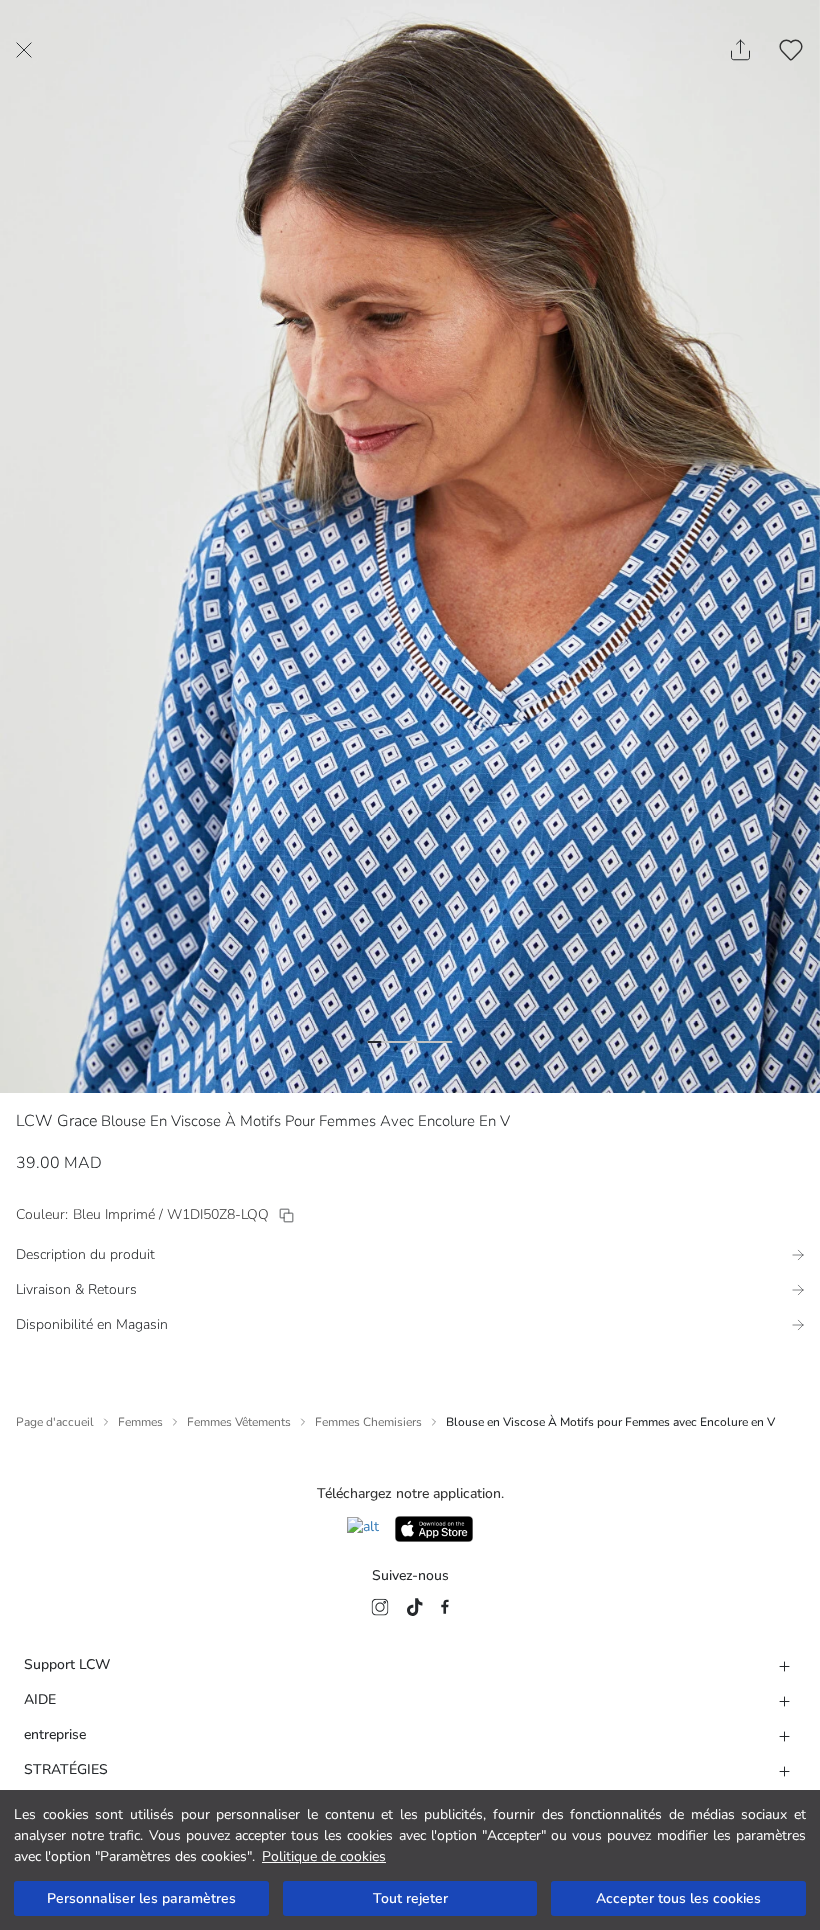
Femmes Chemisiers (368, 1422)
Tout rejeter (410, 1898)
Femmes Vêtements (239, 1422)
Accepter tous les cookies (678, 1898)
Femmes (140, 1422)
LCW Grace (56, 1121)
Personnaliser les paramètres (141, 1898)
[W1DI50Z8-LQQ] (286, 1215)
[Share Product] (740, 50)
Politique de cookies (324, 1856)
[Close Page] (24, 50)
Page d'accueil (55, 1422)
